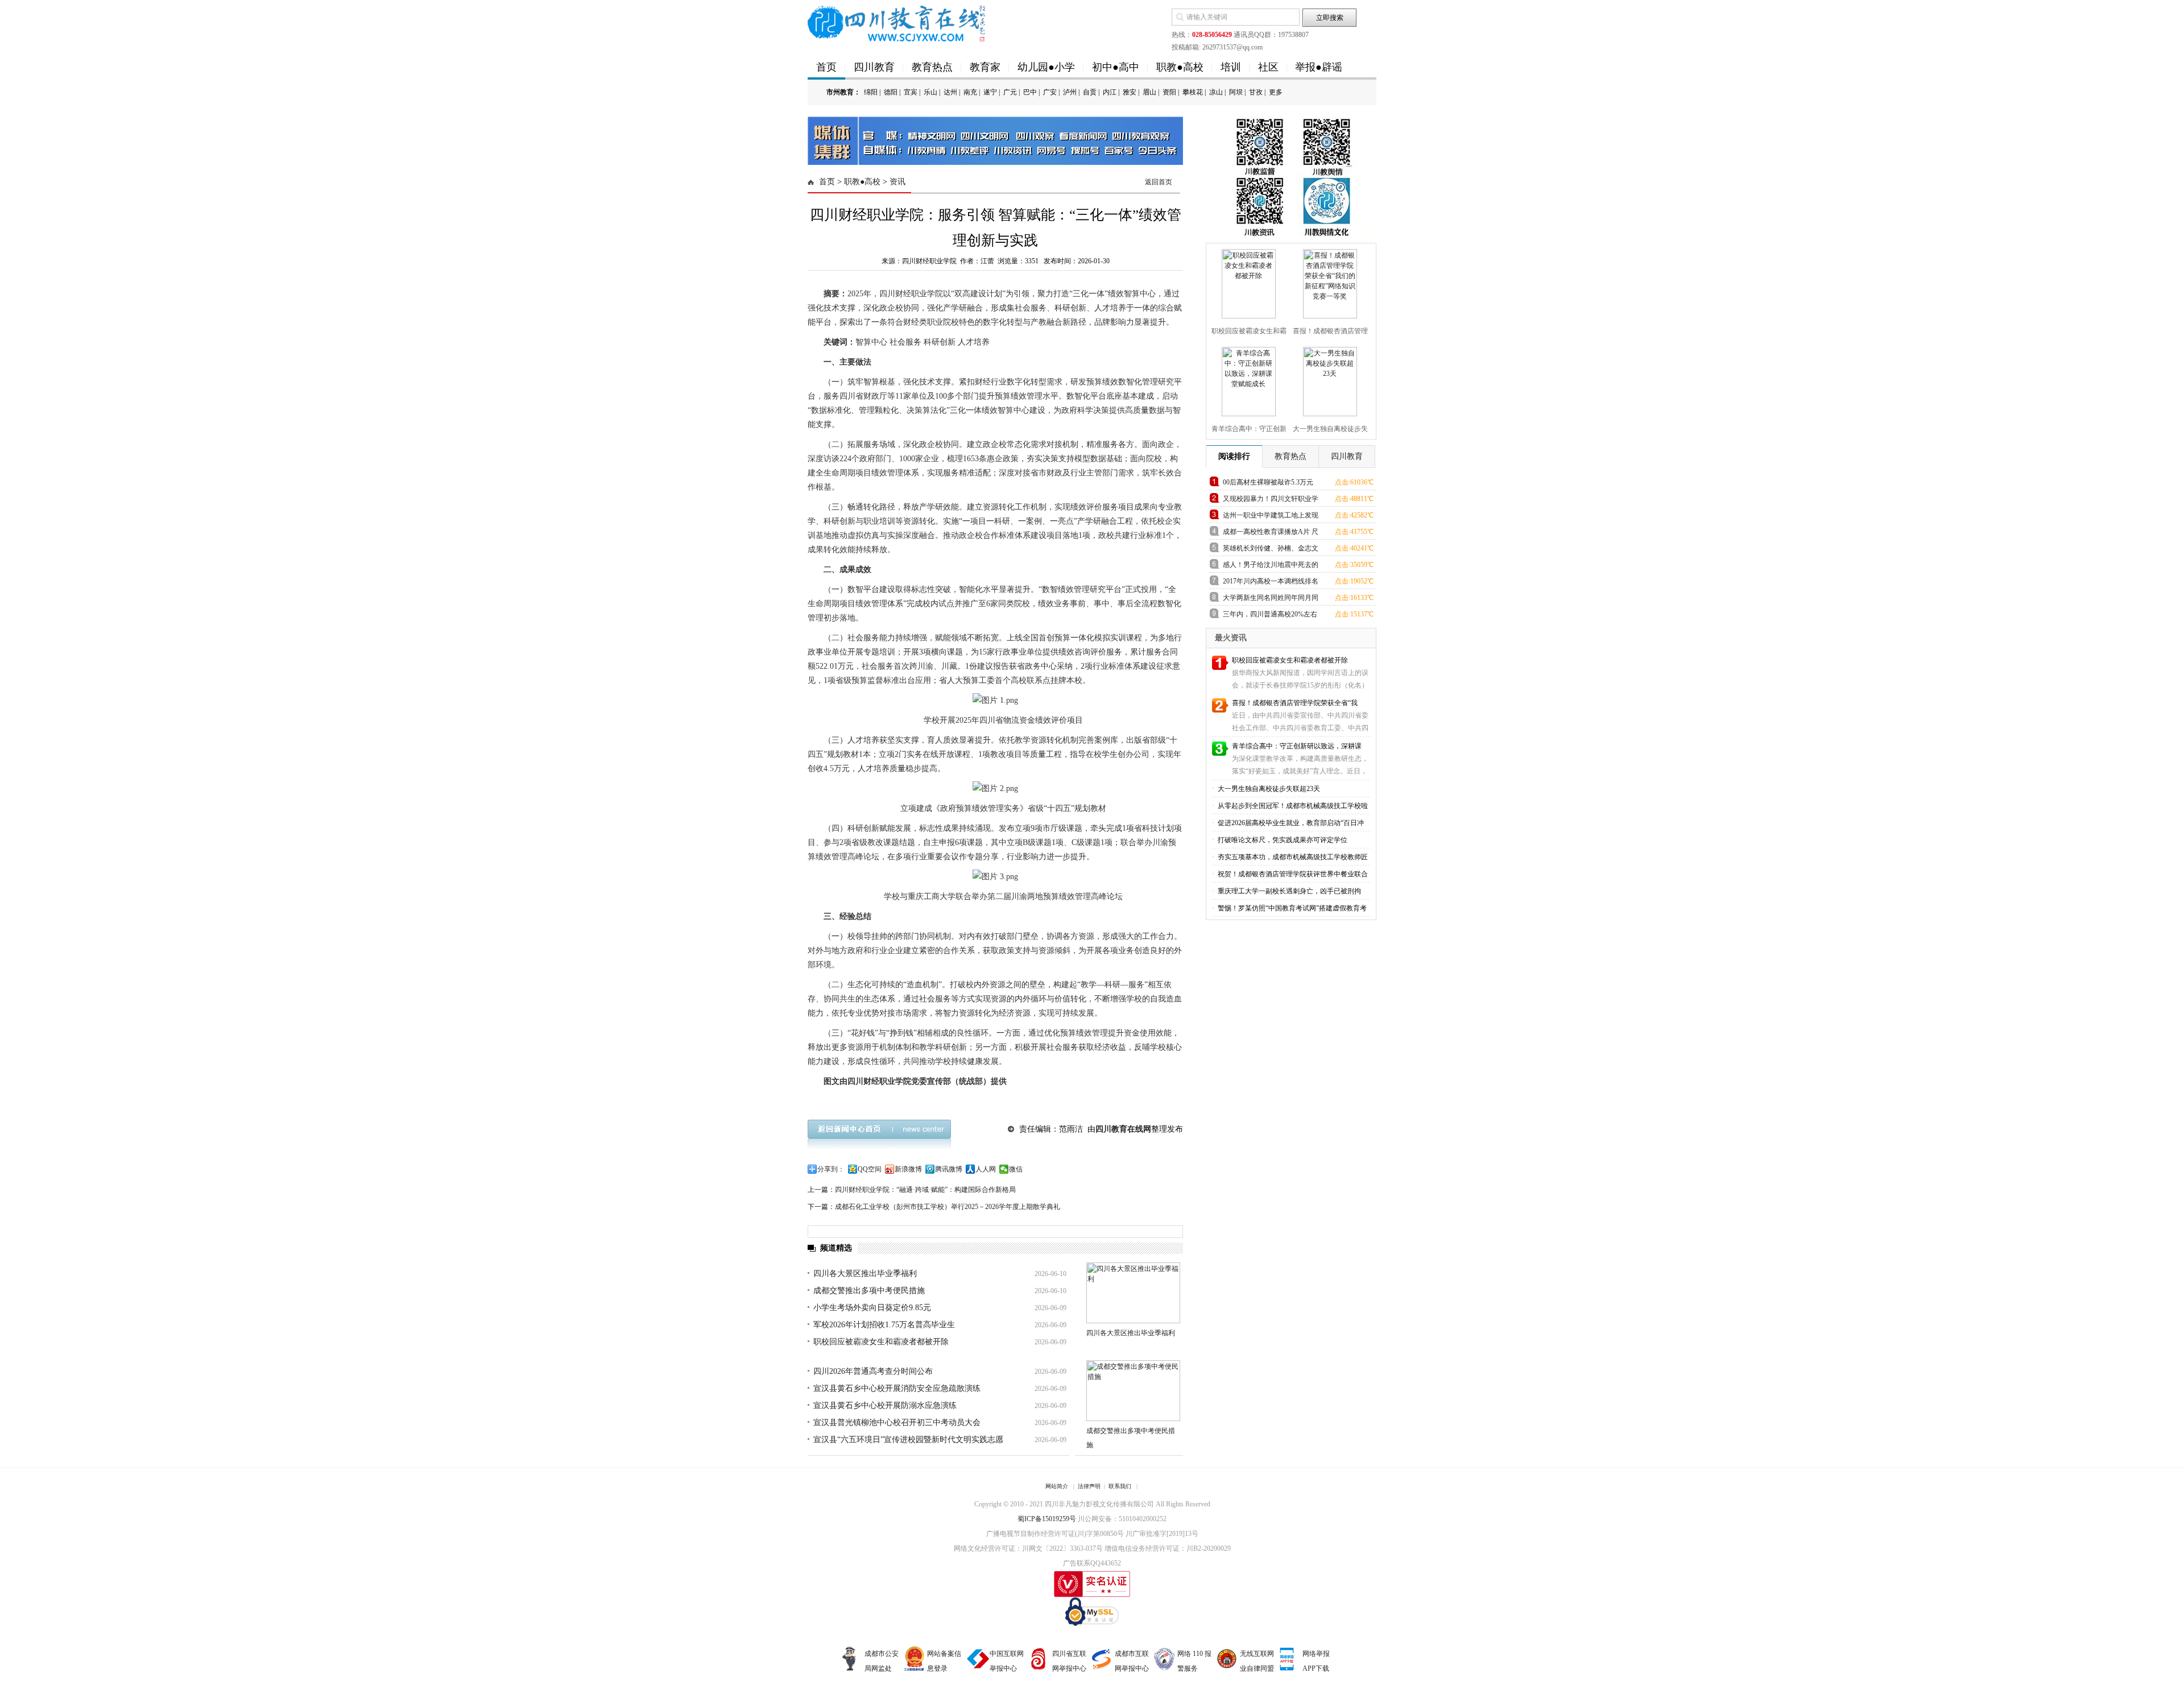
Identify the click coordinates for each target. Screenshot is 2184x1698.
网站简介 (1057, 1486)
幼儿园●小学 (1046, 67)
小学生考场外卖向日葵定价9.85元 (872, 1308)
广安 (1050, 92)
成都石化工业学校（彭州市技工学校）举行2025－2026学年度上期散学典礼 (948, 1207)
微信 (1016, 1169)
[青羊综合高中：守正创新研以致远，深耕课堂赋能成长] (1247, 379)
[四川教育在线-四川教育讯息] (897, 23)
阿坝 (1236, 92)
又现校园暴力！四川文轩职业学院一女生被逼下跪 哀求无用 (1271, 501)
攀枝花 (1193, 92)
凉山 (1216, 92)
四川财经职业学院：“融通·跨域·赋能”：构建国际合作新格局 (925, 1190)
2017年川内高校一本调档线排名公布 (1271, 583)
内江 (1110, 92)
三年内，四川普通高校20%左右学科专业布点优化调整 (1270, 616)
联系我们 (1120, 1486)
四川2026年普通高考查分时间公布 (873, 1371)
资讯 (897, 182)
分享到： (831, 1169)
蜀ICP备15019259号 (1047, 1519)
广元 (1010, 92)
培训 (1231, 67)
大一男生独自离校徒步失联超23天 (1268, 789)
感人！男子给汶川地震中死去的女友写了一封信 (1271, 567)
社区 (1268, 67)
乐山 (930, 92)
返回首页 (1159, 182)
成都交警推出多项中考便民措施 (869, 1291)
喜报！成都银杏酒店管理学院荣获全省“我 (1295, 703)
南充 (970, 92)
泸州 (1070, 92)
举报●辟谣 (1319, 67)
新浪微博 (908, 1169)
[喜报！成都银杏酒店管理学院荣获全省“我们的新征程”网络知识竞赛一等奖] (1329, 281)
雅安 (1130, 92)
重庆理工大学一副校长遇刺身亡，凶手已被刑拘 (1289, 891)
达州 (950, 92)
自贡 (1090, 92)
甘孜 (1256, 92)
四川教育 (874, 67)
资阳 (1169, 92)
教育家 (985, 67)
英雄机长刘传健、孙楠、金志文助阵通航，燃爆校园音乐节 (1271, 550)
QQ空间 (870, 1169)
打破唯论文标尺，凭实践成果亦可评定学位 (1282, 840)
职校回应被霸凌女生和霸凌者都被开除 (881, 1342)
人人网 (986, 1169)
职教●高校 (1180, 67)
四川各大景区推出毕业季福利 (865, 1273)
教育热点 (932, 67)
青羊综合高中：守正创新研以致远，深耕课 (1297, 746)
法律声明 (1089, 1486)
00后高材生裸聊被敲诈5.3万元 (1268, 482)
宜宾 (911, 92)
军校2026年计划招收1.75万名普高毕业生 (884, 1325)
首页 (826, 67)
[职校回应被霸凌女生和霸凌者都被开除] (1247, 281)
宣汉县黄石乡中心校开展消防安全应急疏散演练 (897, 1388)
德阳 (891, 92)
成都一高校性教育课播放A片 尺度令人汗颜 (1271, 534)
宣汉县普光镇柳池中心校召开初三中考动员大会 (897, 1422)
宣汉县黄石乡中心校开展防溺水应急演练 (885, 1405)
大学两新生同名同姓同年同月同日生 (1271, 600)
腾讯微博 (949, 1169)
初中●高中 (1116, 67)
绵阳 (871, 92)
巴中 (1030, 92)
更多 (1276, 92)
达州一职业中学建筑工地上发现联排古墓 (1271, 517)
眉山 (1149, 92)
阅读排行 (1234, 456)
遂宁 (990, 92)
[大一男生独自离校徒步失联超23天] (1329, 379)
